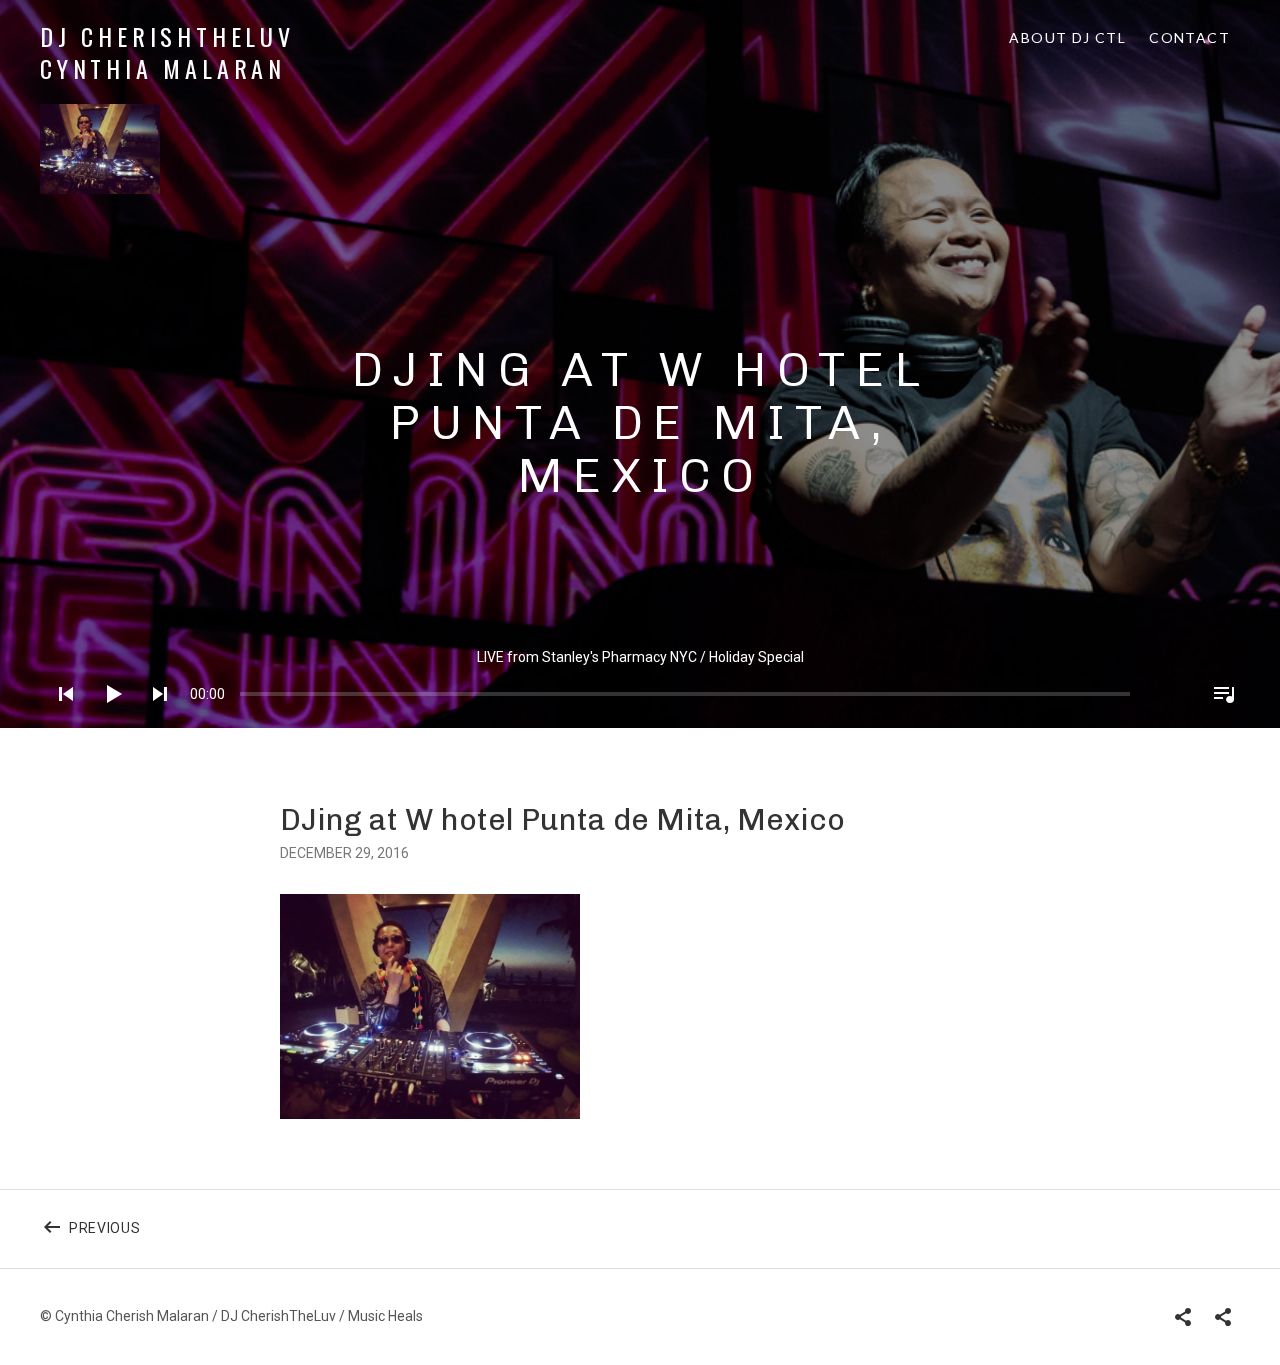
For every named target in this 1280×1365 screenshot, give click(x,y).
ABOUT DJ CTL (1067, 37)
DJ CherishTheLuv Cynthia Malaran (167, 52)
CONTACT (1189, 37)
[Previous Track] (60, 720)
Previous (132, 1240)
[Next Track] (154, 720)
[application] (640, 678)
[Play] (107, 720)
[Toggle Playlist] (1218, 720)
